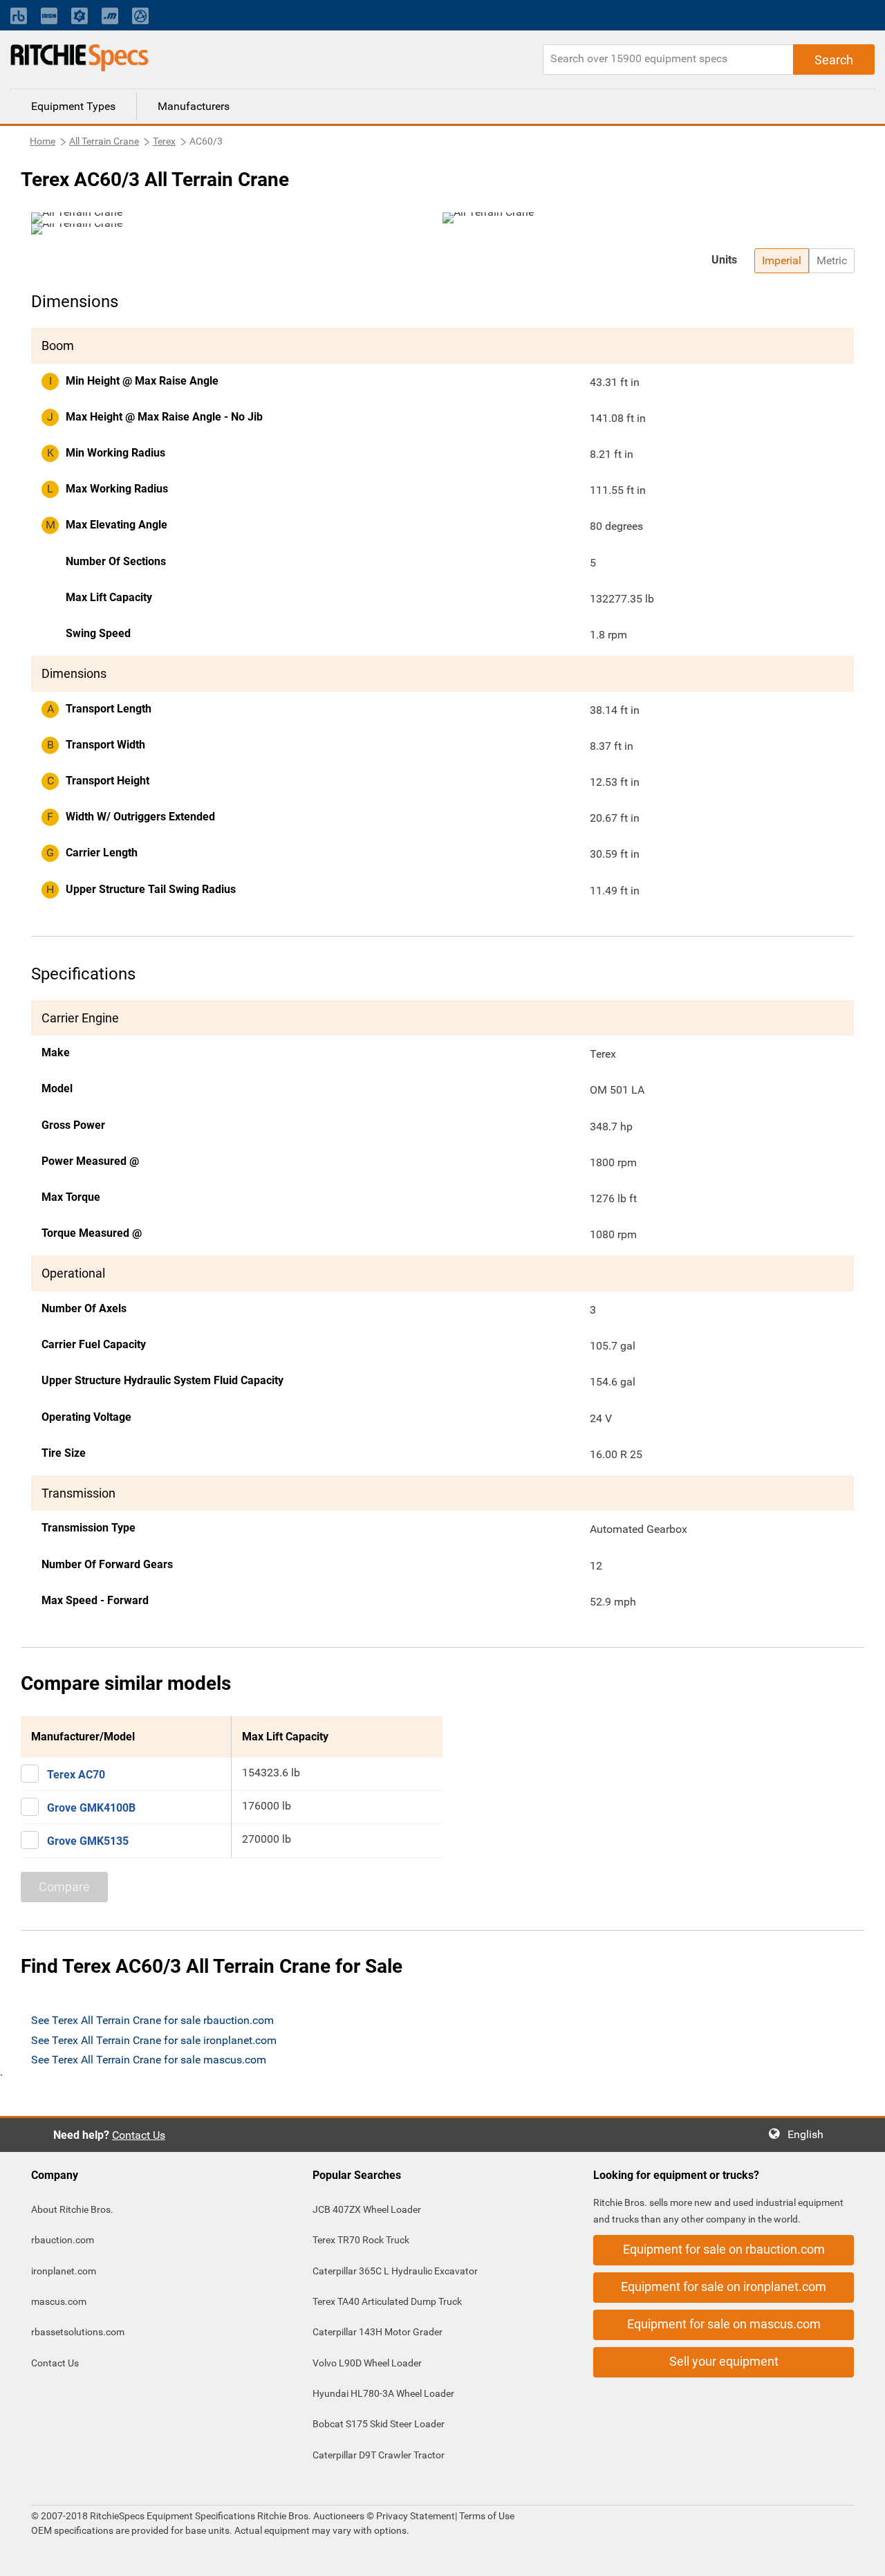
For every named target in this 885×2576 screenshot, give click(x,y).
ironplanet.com (64, 2271)
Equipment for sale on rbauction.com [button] (724, 2249)
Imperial (782, 260)
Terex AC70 (76, 1775)
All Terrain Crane (104, 141)
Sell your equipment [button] (724, 2361)
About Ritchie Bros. (72, 2209)
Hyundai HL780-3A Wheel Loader (383, 2393)
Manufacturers (194, 106)
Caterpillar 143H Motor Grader (378, 2332)
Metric (832, 260)
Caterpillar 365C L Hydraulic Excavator (395, 2271)
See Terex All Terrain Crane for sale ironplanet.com (154, 2040)
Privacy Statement (416, 2516)
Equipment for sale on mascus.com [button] (724, 2324)
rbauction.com (63, 2240)
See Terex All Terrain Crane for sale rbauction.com (152, 2020)
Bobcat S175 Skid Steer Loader (379, 2424)
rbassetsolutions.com (78, 2332)
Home (43, 141)
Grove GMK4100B (91, 1808)
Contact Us (139, 2135)
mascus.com (59, 2301)
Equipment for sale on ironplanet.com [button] (724, 2287)
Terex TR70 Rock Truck (361, 2240)
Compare (64, 1887)
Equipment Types (73, 106)
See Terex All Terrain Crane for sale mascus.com (149, 2060)
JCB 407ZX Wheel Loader (367, 2209)
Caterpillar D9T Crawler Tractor (379, 2455)
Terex (164, 141)
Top (860, 2556)
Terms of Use (486, 2516)
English (810, 2134)
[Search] (834, 59)
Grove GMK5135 (88, 1841)
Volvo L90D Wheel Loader (367, 2363)
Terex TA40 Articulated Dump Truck (387, 2301)
